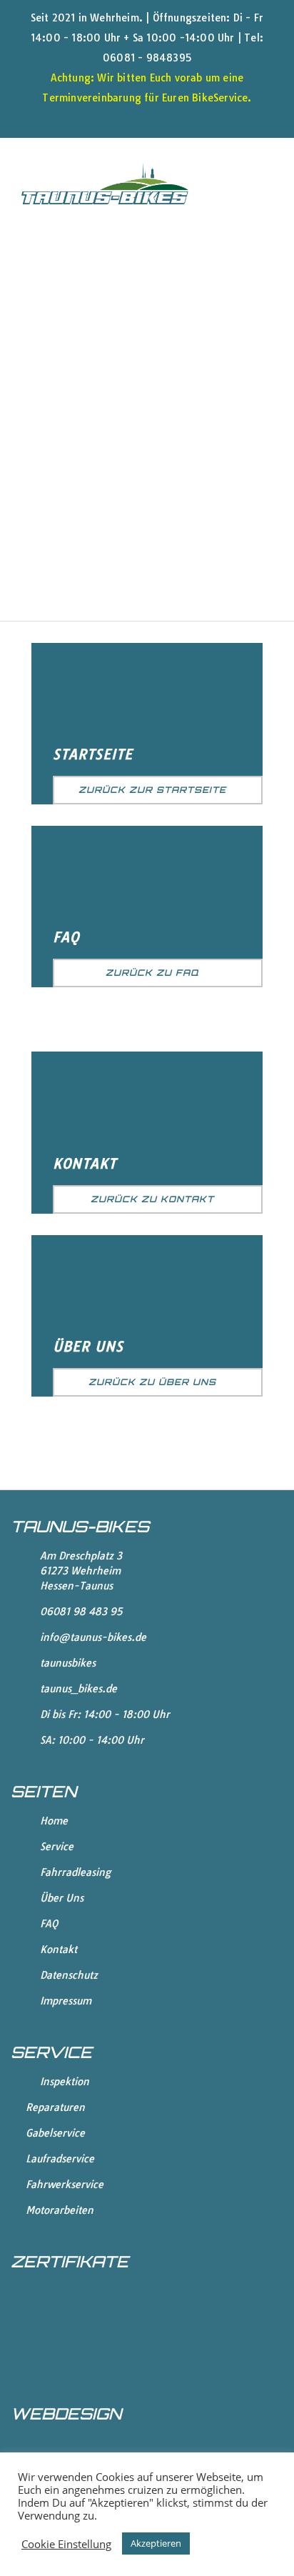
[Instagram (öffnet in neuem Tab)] (157, 117)
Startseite (93, 754)
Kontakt (85, 1164)
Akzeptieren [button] (156, 2543)
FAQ (66, 937)
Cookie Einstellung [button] (66, 2544)
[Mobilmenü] (267, 183)
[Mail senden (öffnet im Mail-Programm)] (180, 117)
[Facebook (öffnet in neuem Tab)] (123, 117)
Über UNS (88, 1347)
